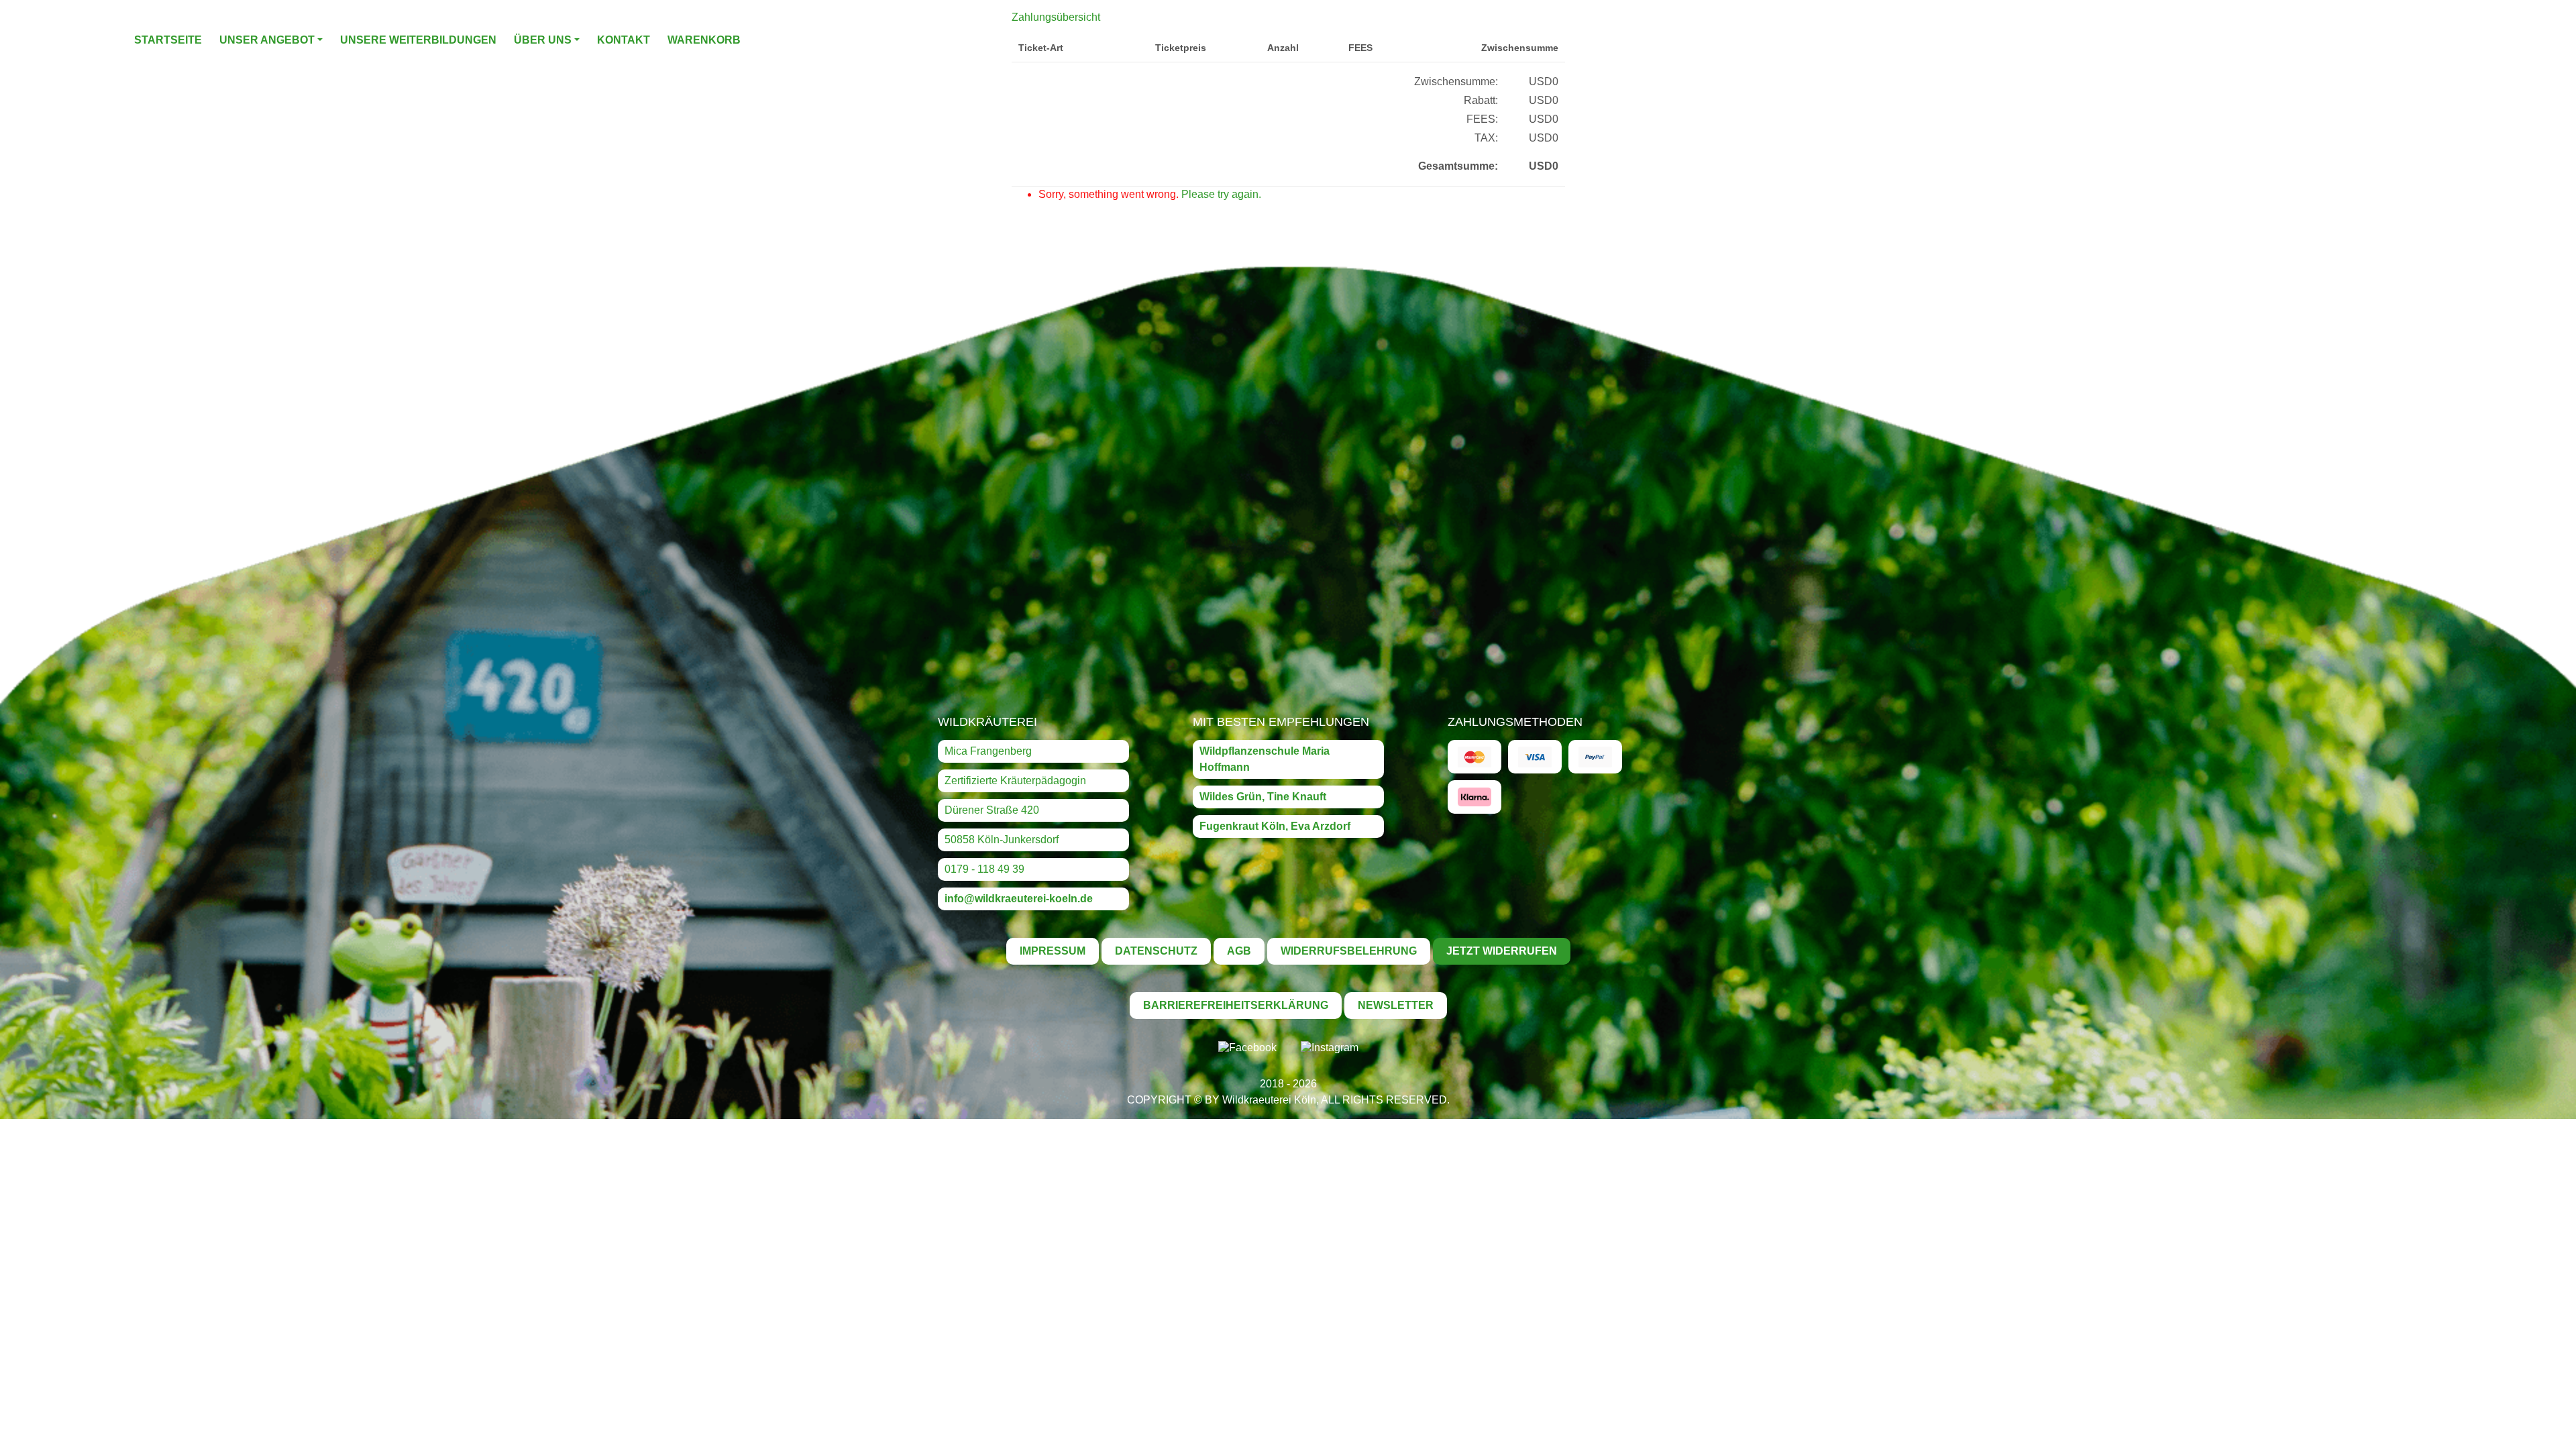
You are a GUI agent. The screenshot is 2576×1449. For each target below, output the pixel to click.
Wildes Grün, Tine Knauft (1263, 797)
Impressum (1053, 951)
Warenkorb (704, 40)
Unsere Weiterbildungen (418, 40)
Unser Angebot (267, 40)
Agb (1239, 951)
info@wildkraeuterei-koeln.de (1019, 899)
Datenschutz (1156, 951)
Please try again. (1221, 194)
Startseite (168, 40)
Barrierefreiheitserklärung (1236, 1005)
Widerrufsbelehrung (1349, 951)
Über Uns (543, 40)
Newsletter (1396, 1005)
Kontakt (624, 40)
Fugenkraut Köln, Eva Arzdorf (1275, 826)
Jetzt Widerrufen (1502, 951)
